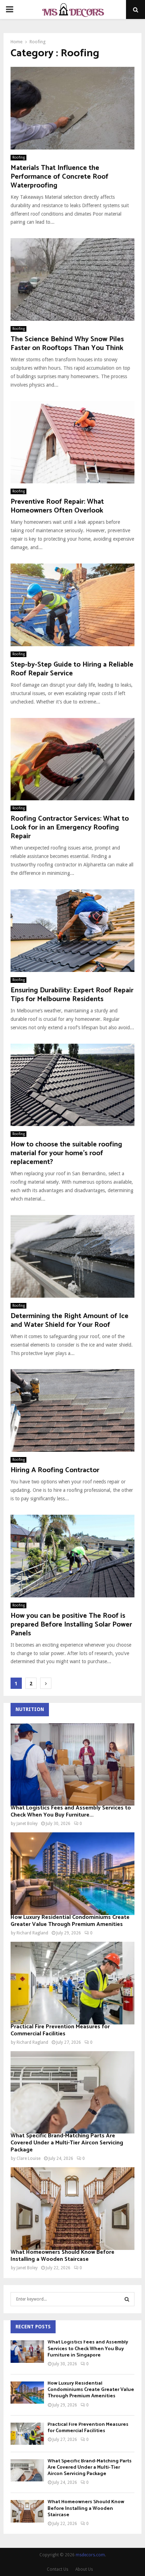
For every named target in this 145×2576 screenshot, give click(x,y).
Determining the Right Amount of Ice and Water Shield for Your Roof (70, 1321)
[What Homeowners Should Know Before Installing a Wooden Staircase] (72, 2209)
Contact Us (58, 2569)
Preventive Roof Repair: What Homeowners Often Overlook (57, 506)
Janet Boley (27, 1824)
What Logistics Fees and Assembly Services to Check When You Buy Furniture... (71, 1811)
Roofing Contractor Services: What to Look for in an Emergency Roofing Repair (70, 828)
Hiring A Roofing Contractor (55, 1470)
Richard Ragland (32, 1933)
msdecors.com (90, 2555)
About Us (84, 2569)
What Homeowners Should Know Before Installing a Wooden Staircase (62, 2256)
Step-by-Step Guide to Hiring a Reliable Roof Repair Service (72, 669)
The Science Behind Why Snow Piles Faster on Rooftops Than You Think (67, 344)
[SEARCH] (127, 2299)
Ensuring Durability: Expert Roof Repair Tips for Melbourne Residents (72, 995)
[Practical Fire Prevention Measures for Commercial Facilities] (72, 1983)
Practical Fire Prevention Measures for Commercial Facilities (60, 2030)
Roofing (18, 157)
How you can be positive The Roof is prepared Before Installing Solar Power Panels (71, 1625)
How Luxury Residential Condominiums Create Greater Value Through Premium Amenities (70, 1921)
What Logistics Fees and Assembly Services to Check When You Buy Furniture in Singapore (88, 2349)
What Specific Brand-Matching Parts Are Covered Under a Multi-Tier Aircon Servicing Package (67, 2143)
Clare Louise (29, 2158)
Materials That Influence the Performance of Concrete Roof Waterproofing (59, 177)
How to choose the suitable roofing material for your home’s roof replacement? (66, 1153)
